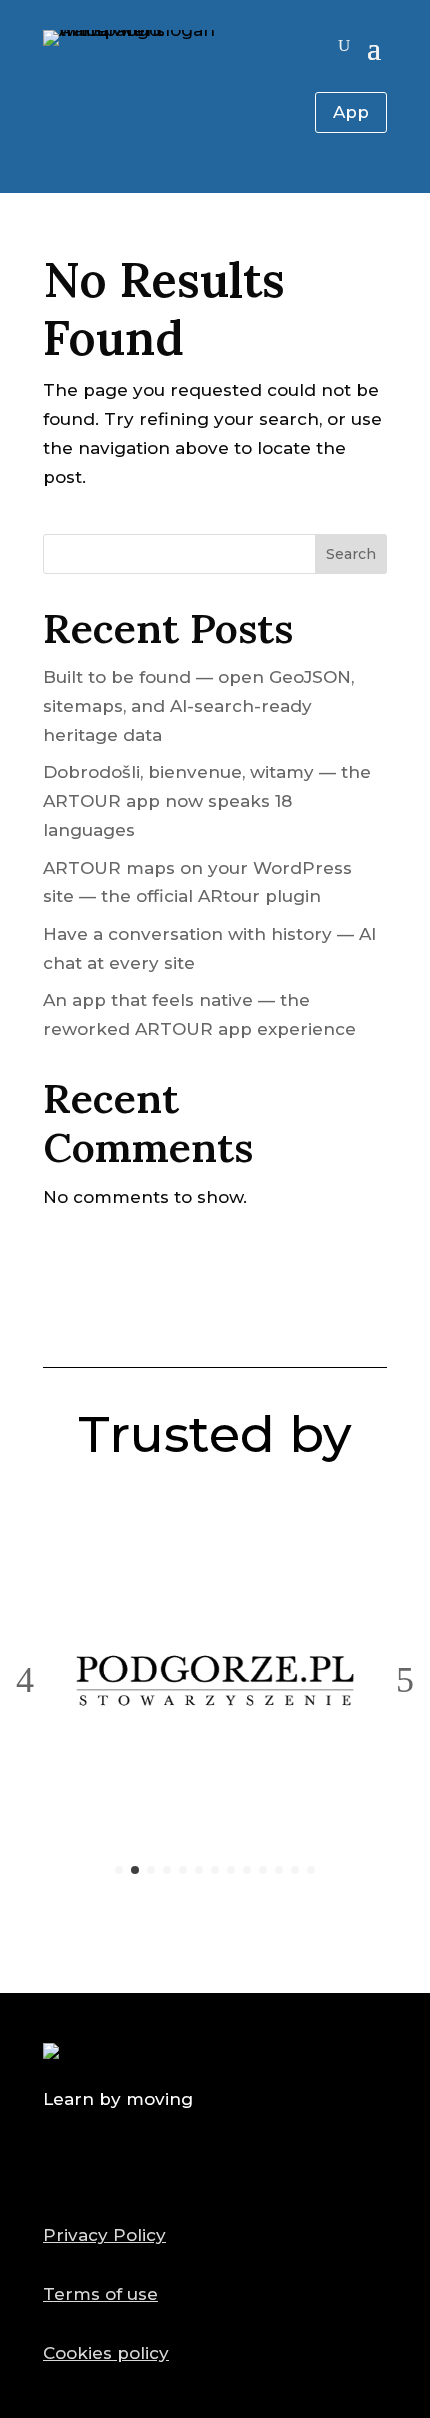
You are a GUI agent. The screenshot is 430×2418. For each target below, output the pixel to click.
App (351, 112)
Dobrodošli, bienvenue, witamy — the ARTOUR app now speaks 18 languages (207, 801)
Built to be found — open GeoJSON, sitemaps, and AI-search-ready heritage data (198, 706)
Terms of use (100, 2294)
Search (351, 554)
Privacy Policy (104, 2235)
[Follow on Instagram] (262, 2165)
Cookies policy (106, 2353)
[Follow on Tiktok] (215, 2165)
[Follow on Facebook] (168, 2165)
